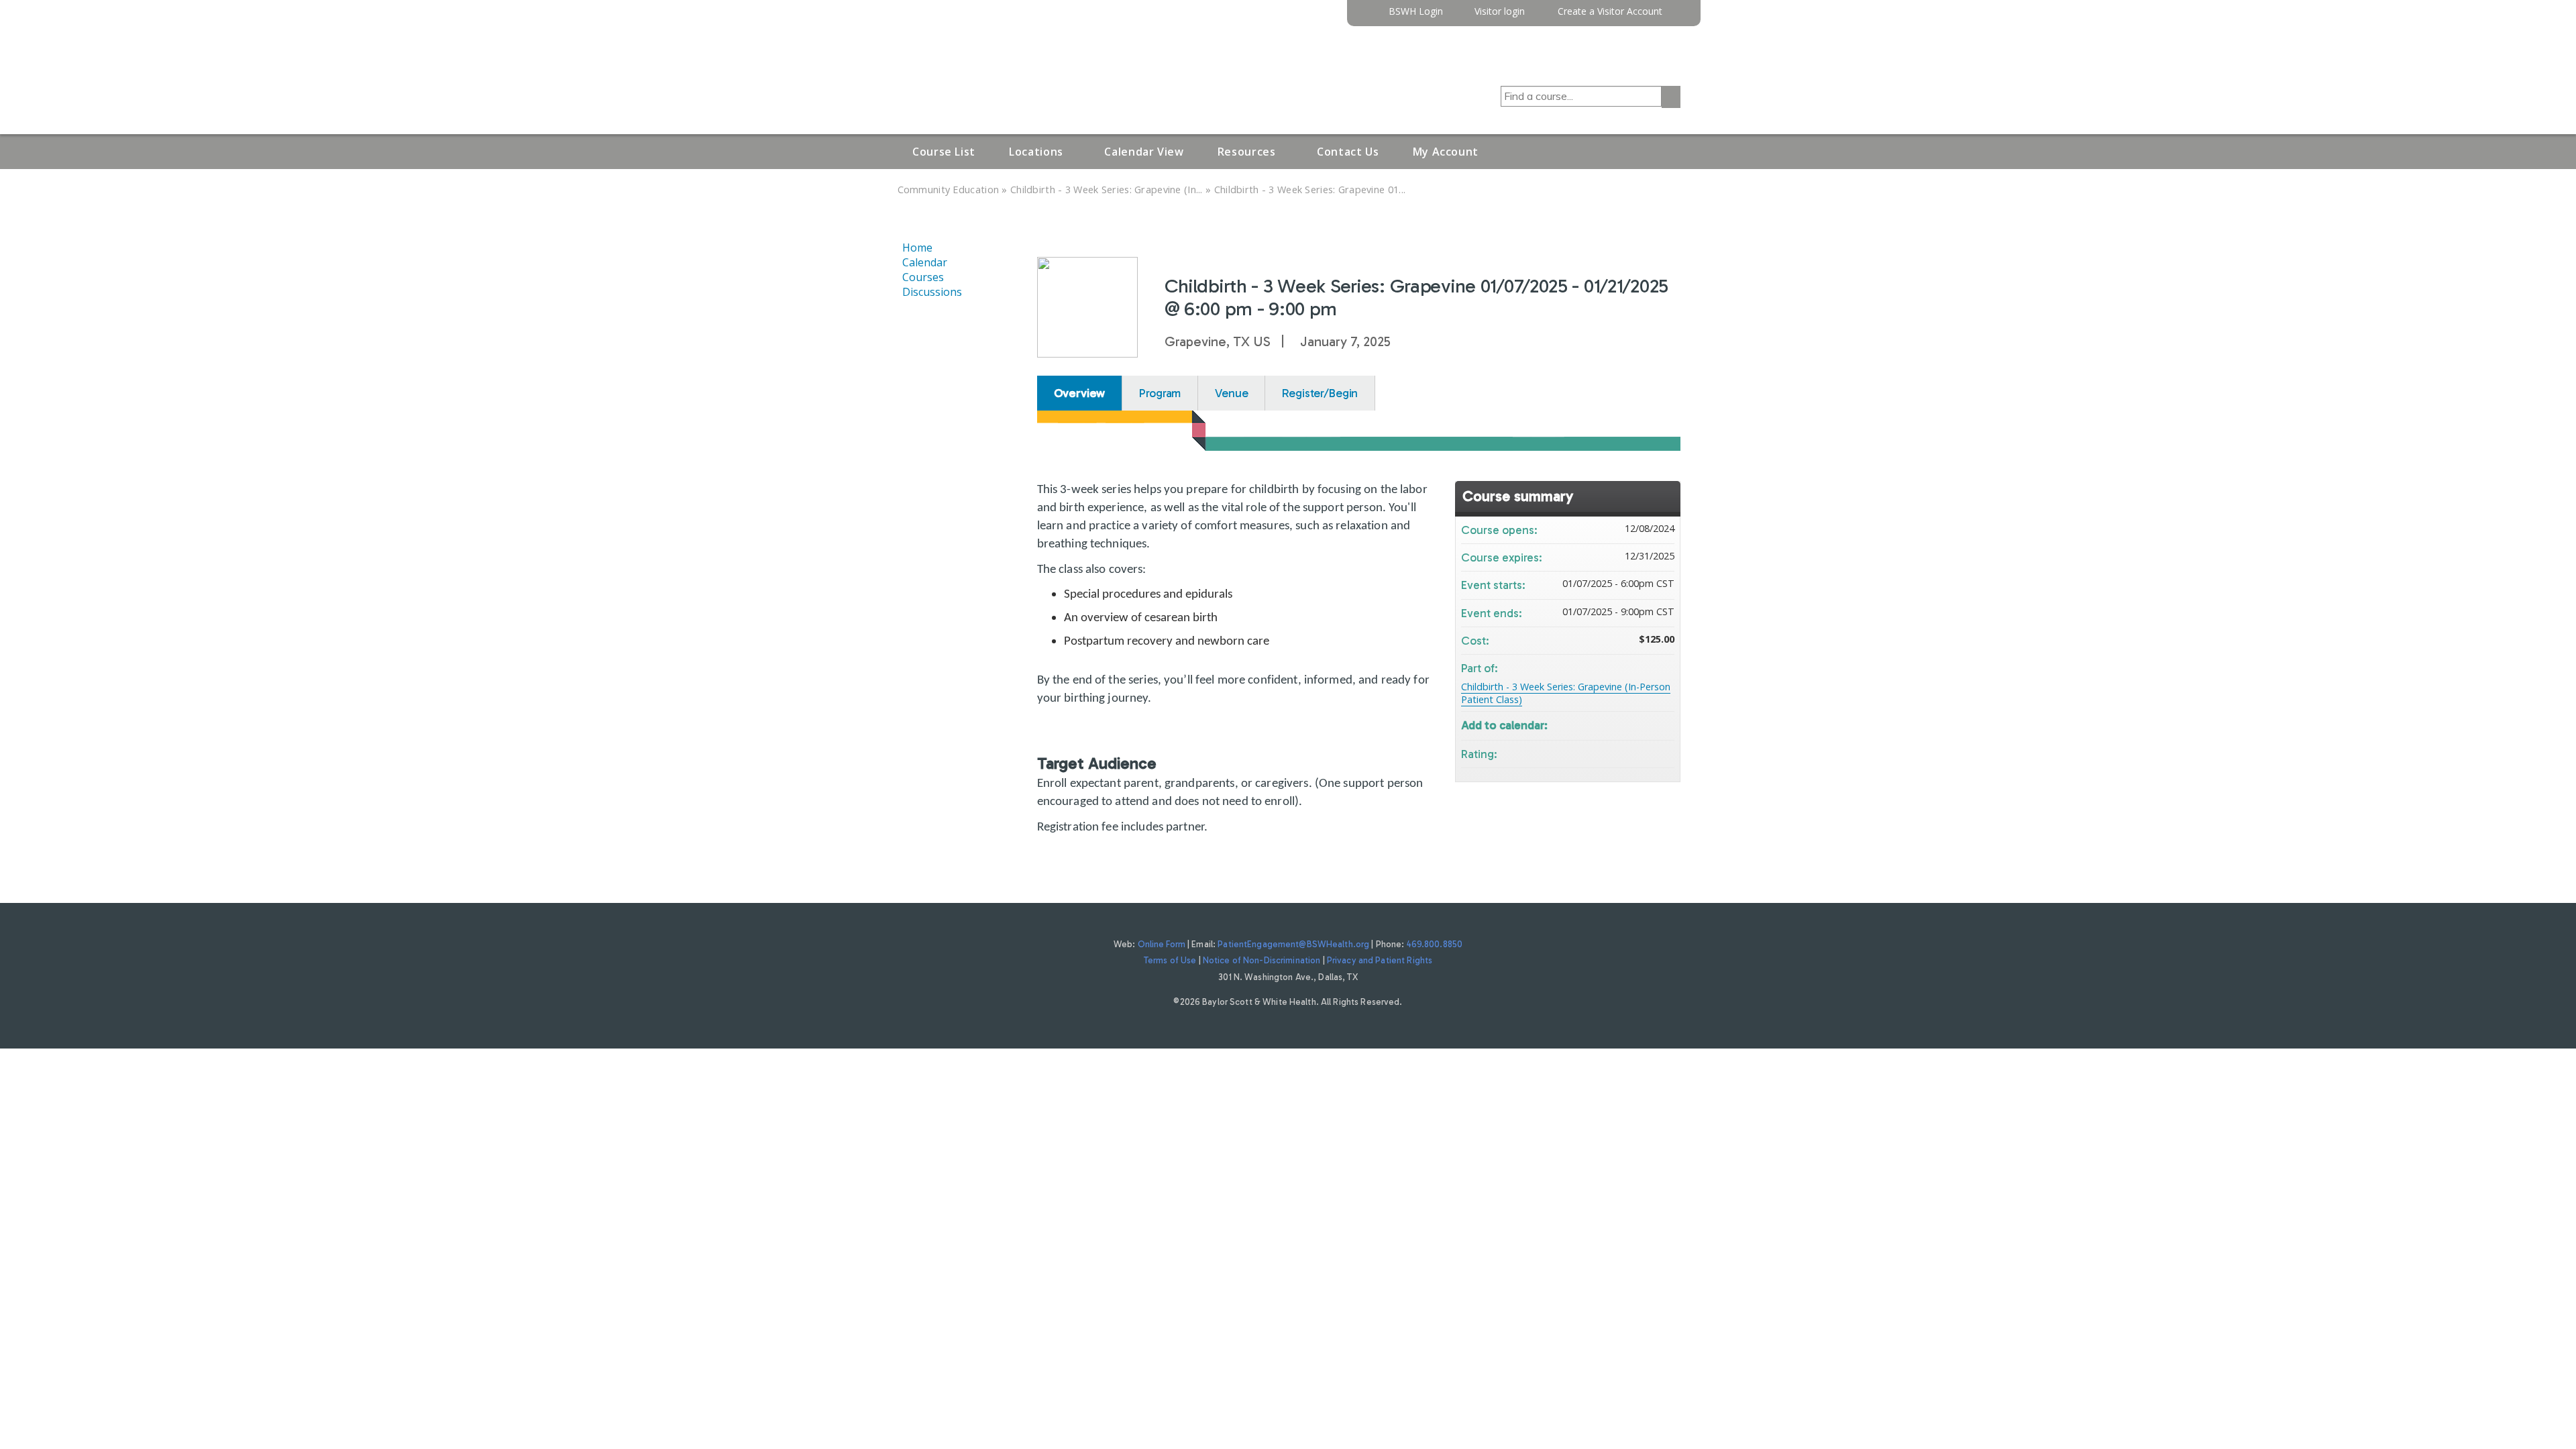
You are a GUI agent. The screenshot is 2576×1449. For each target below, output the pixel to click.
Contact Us (1348, 152)
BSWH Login (1416, 12)
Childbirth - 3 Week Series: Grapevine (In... (1107, 190)
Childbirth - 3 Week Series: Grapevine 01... (1310, 190)
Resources (1247, 152)
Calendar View (1144, 152)
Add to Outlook (1664, 724)
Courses (923, 277)
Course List (944, 152)
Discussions (932, 292)
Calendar (925, 262)
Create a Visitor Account (1610, 12)
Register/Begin (1320, 393)
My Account (1446, 152)
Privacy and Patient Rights (1380, 960)
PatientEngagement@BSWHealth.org (1293, 944)
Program (1160, 393)
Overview (1080, 393)
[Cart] (1676, 16)
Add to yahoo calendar (1629, 724)
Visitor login (1500, 12)
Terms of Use (1170, 960)
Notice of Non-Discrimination (1262, 960)
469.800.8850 (1435, 944)
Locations (1036, 152)
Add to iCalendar (1646, 723)
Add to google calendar (1611, 724)
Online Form (1162, 944)
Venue (1231, 393)
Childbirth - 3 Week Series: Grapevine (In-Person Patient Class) (1566, 693)
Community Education (949, 190)
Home (917, 248)
